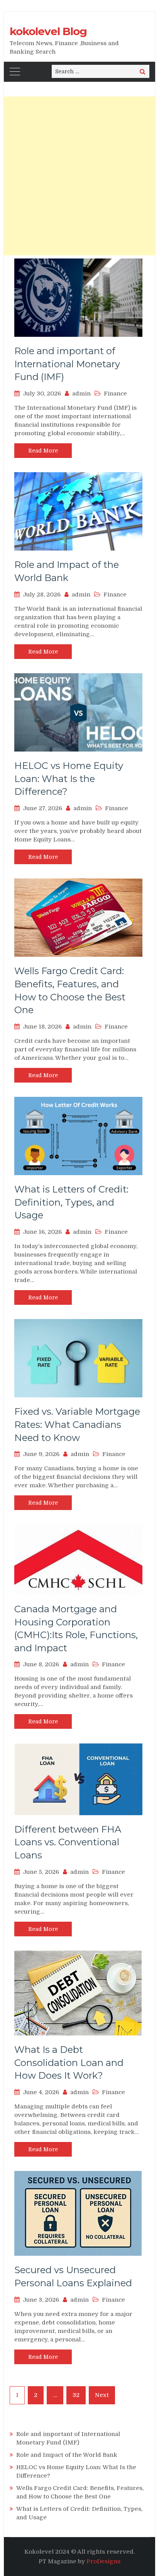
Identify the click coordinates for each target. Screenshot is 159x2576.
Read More (43, 451)
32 (76, 2395)
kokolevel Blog (48, 31)
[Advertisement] (79, 176)
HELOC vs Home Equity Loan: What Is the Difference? (69, 779)
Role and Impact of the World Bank (67, 2455)
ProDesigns (103, 2561)
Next (102, 2395)
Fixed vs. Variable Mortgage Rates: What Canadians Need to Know (77, 1424)
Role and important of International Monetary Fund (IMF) (67, 364)
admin (81, 394)
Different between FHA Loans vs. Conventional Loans (68, 1842)
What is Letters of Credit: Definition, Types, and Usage (71, 1202)
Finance (115, 394)
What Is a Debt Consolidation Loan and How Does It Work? (69, 2062)
